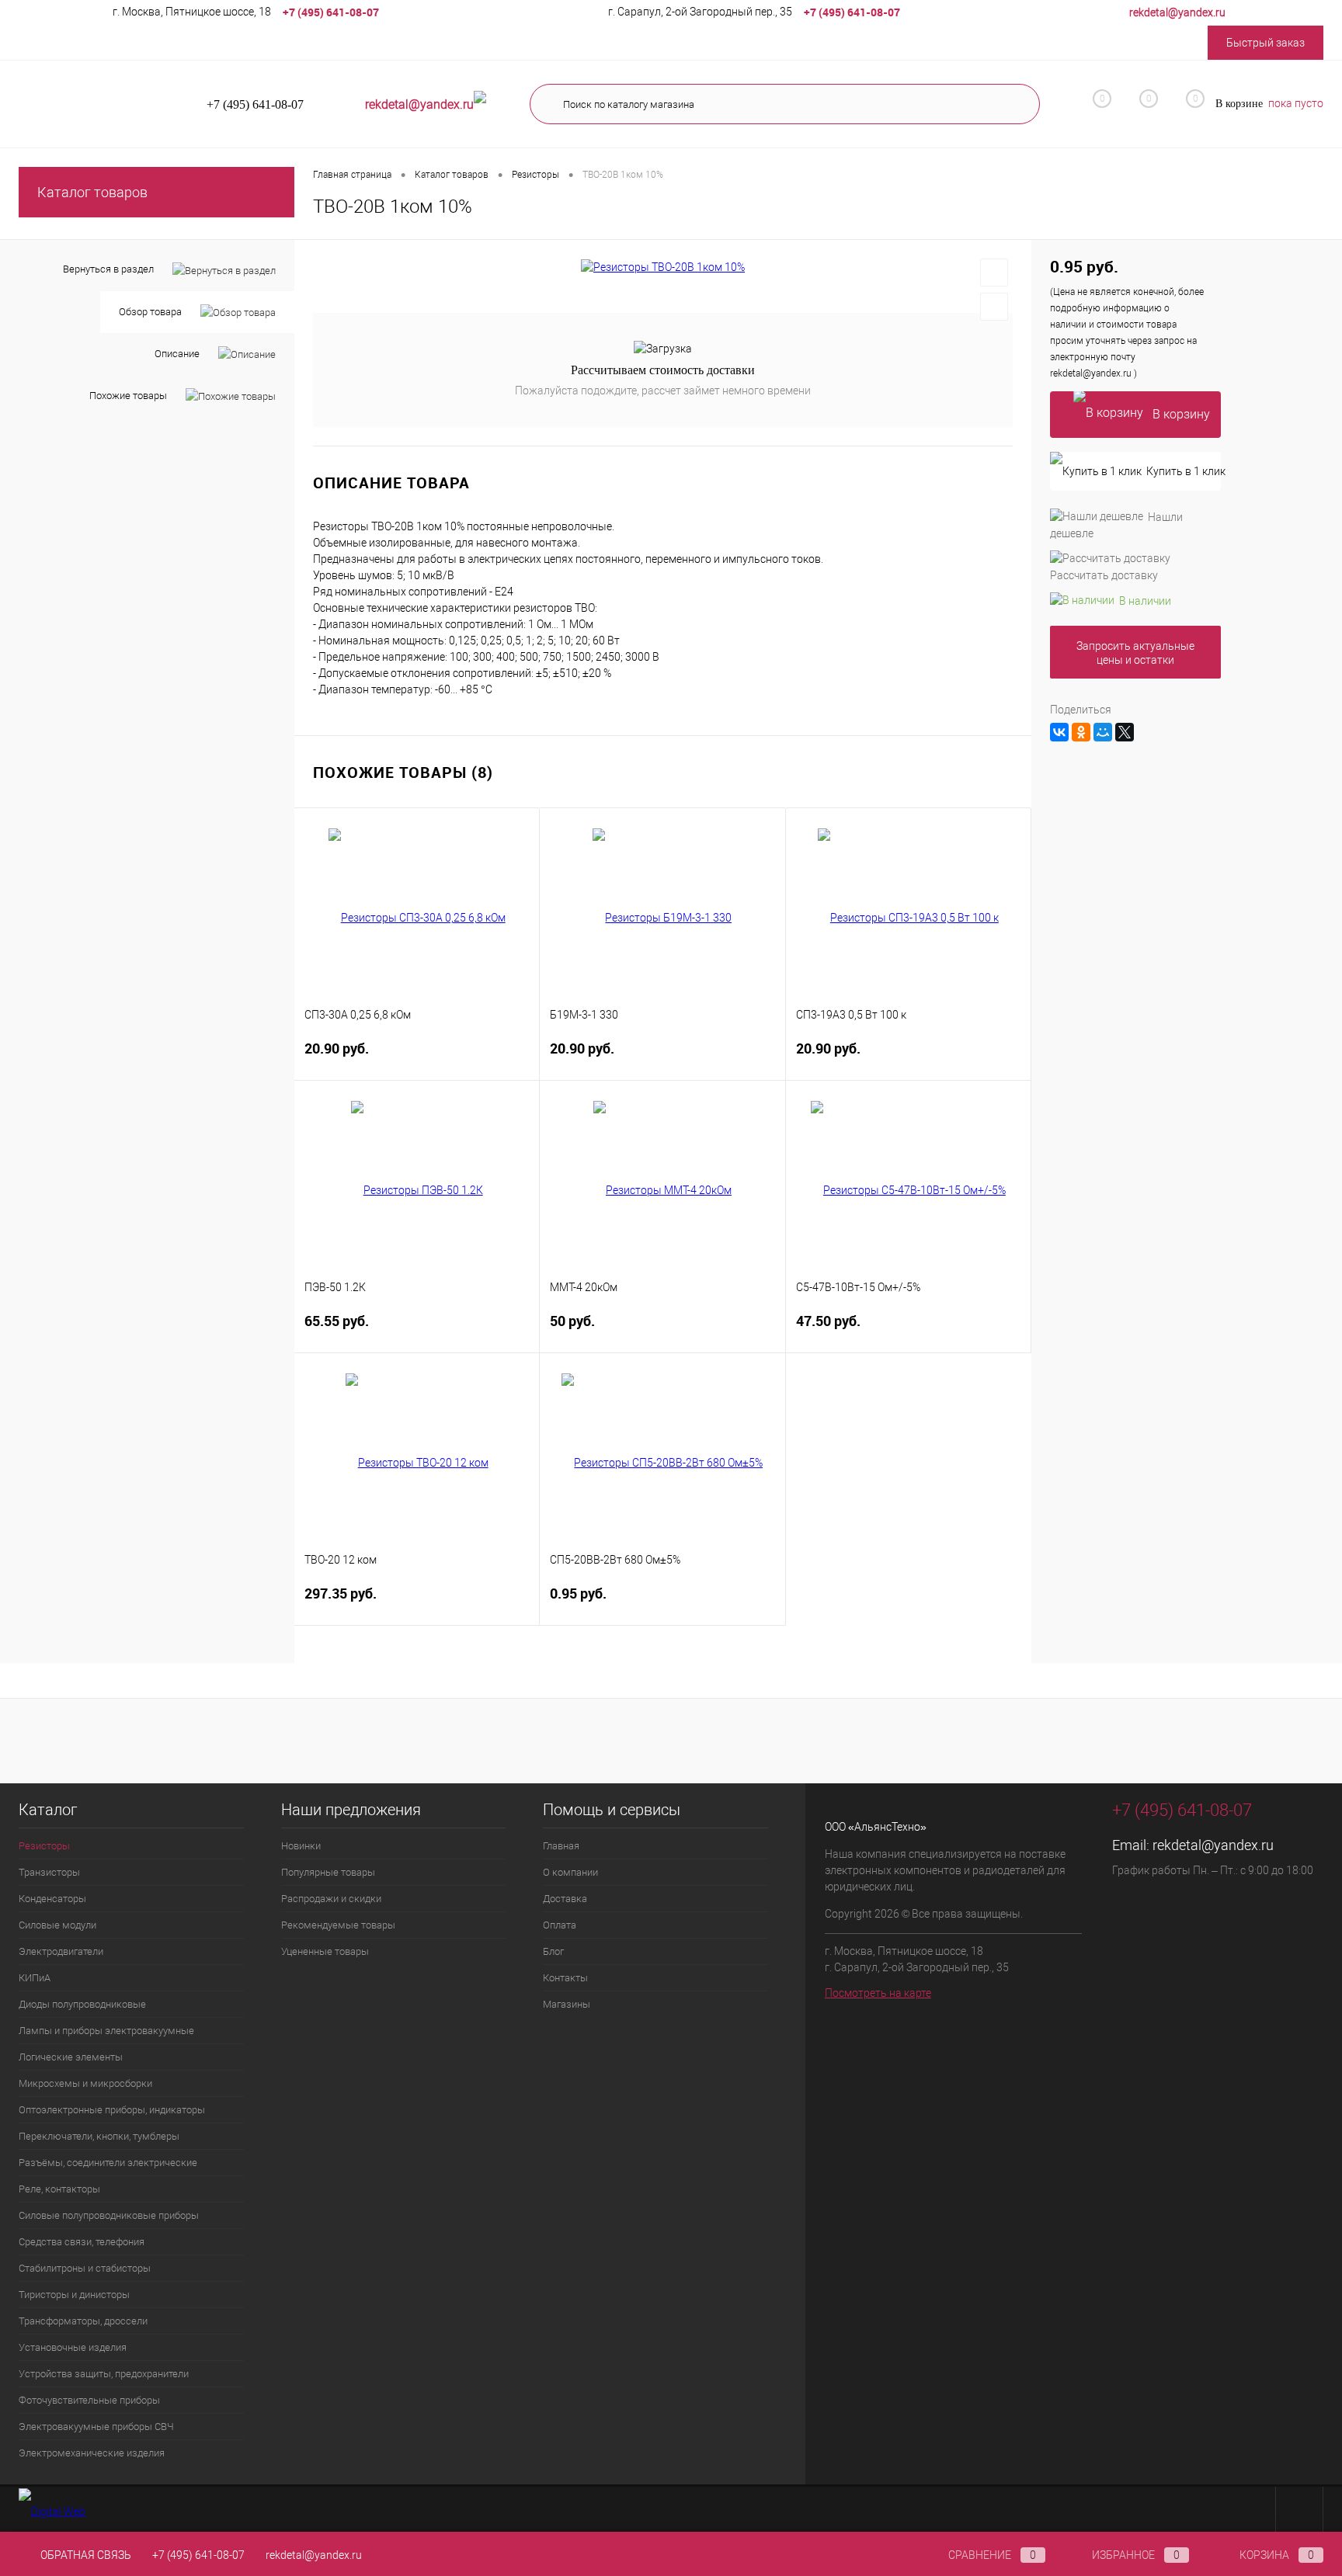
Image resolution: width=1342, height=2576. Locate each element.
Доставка (565, 1899)
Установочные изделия (73, 2347)
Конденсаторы (52, 1899)
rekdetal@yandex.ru (1213, 1845)
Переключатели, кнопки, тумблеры (99, 2136)
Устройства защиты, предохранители (104, 2374)
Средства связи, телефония (82, 2242)
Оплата (560, 1925)
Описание (177, 354)
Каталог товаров (92, 192)
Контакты (565, 1978)
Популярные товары (328, 1872)
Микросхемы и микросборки (85, 2083)
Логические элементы (71, 2057)
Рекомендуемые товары (338, 1925)
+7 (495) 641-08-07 (198, 2555)
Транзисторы (49, 1872)
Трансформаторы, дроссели (83, 2321)
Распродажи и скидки (331, 1899)
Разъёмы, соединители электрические (108, 2163)
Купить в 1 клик (1184, 471)
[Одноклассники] (1081, 732)
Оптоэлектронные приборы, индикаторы (112, 2110)
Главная (561, 1846)
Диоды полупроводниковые (82, 2004)
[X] (1125, 732)
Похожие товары (128, 396)
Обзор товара (150, 312)
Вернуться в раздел (108, 269)
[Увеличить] (663, 267)
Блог (553, 1951)
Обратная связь (85, 2555)
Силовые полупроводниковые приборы (109, 2215)
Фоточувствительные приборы (89, 2400)
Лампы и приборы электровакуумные (106, 2031)
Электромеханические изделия (92, 2453)
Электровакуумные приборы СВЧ (96, 2427)
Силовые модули (57, 1925)
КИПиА (35, 1978)
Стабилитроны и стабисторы (85, 2268)
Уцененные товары (325, 1951)
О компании (570, 1872)
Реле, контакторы (59, 2189)
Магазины (567, 2004)
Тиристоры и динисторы (74, 2295)
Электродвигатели (61, 1951)
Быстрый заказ (1266, 43)
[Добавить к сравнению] (994, 307)
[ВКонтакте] (1059, 732)
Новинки (301, 1846)
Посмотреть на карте (878, 1993)
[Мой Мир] (1103, 732)
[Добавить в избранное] (994, 273)
